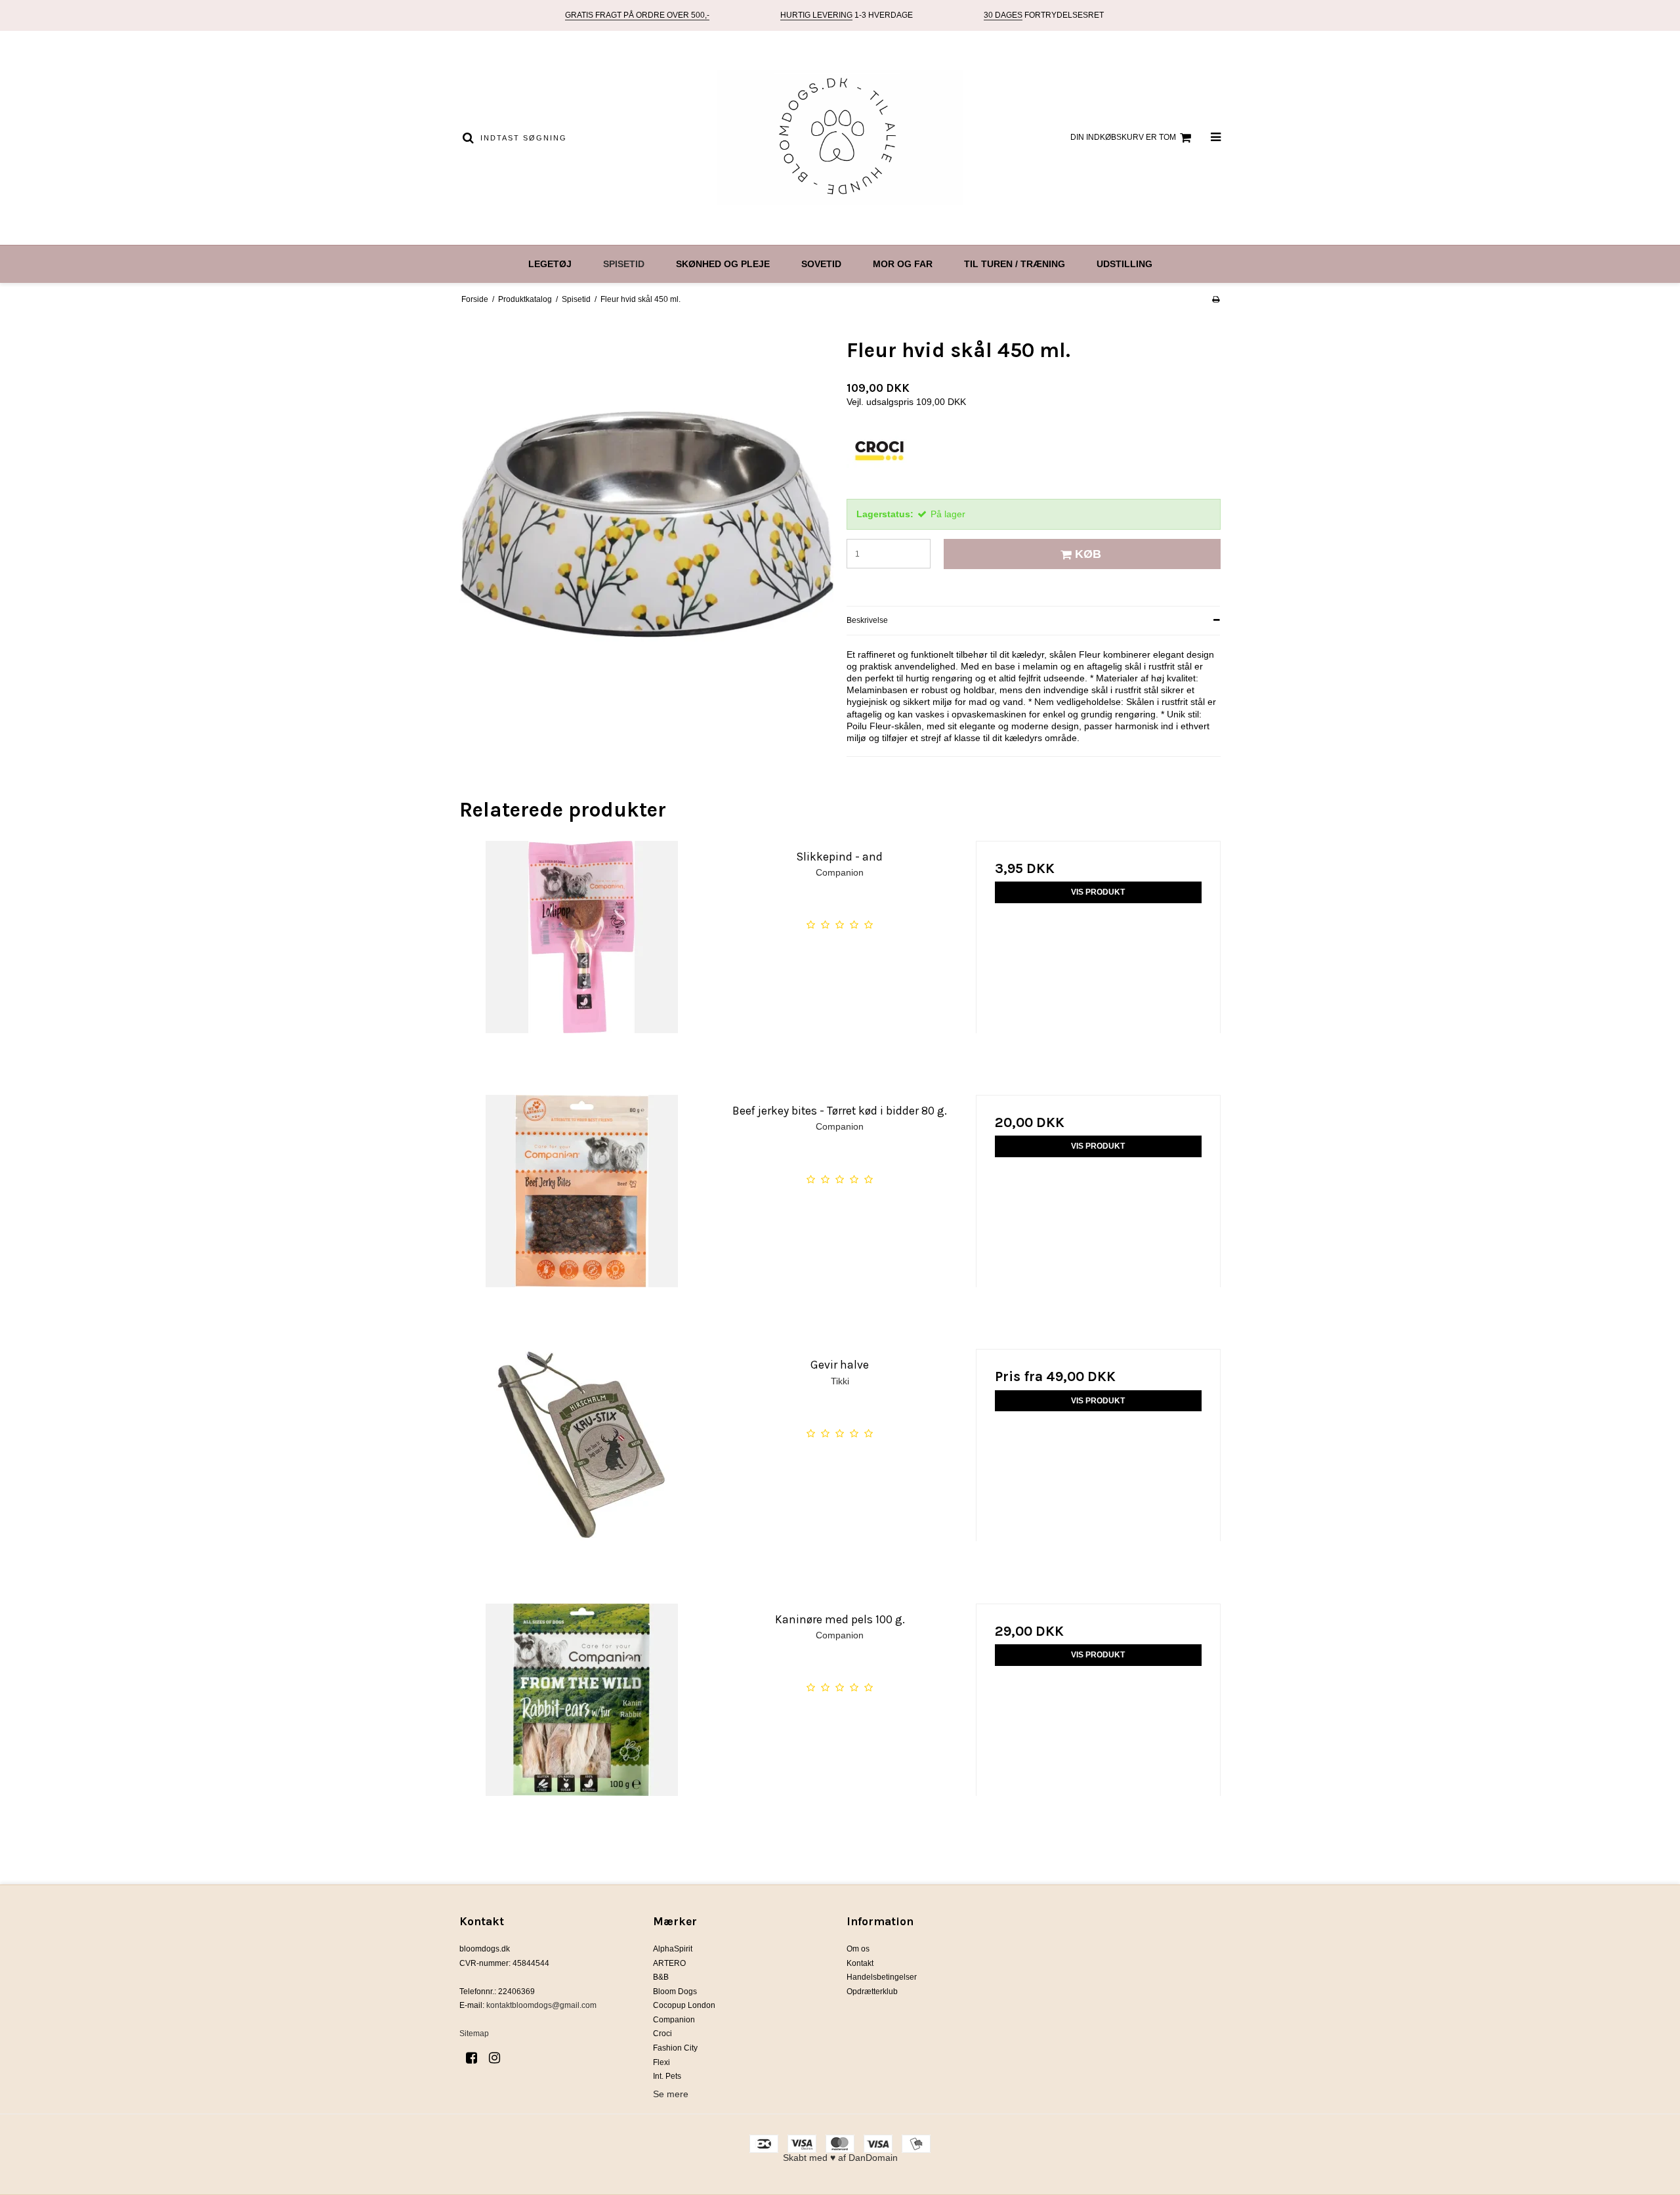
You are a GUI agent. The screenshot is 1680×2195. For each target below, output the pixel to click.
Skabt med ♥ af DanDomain (840, 2158)
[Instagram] (499, 2058)
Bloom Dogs (675, 1992)
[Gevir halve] (582, 1471)
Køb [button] (1088, 554)
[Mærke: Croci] (879, 459)
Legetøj (550, 264)
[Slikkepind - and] (582, 963)
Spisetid (624, 264)
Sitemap (474, 2034)
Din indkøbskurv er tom (1123, 137)
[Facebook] (476, 2058)
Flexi (661, 2062)
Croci (662, 2034)
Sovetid (821, 264)
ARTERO (669, 1963)
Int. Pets (667, 2076)
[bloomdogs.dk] (840, 138)
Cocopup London (684, 2005)
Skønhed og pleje (723, 264)
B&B (661, 1977)
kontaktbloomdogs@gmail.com (541, 2005)
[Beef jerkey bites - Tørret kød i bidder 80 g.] (582, 1217)
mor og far (903, 264)
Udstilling (1124, 264)
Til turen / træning (1015, 264)
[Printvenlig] (1216, 299)
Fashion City (675, 2048)
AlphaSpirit (673, 1949)
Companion (674, 2020)
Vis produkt (1098, 892)
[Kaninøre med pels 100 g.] (582, 1726)
